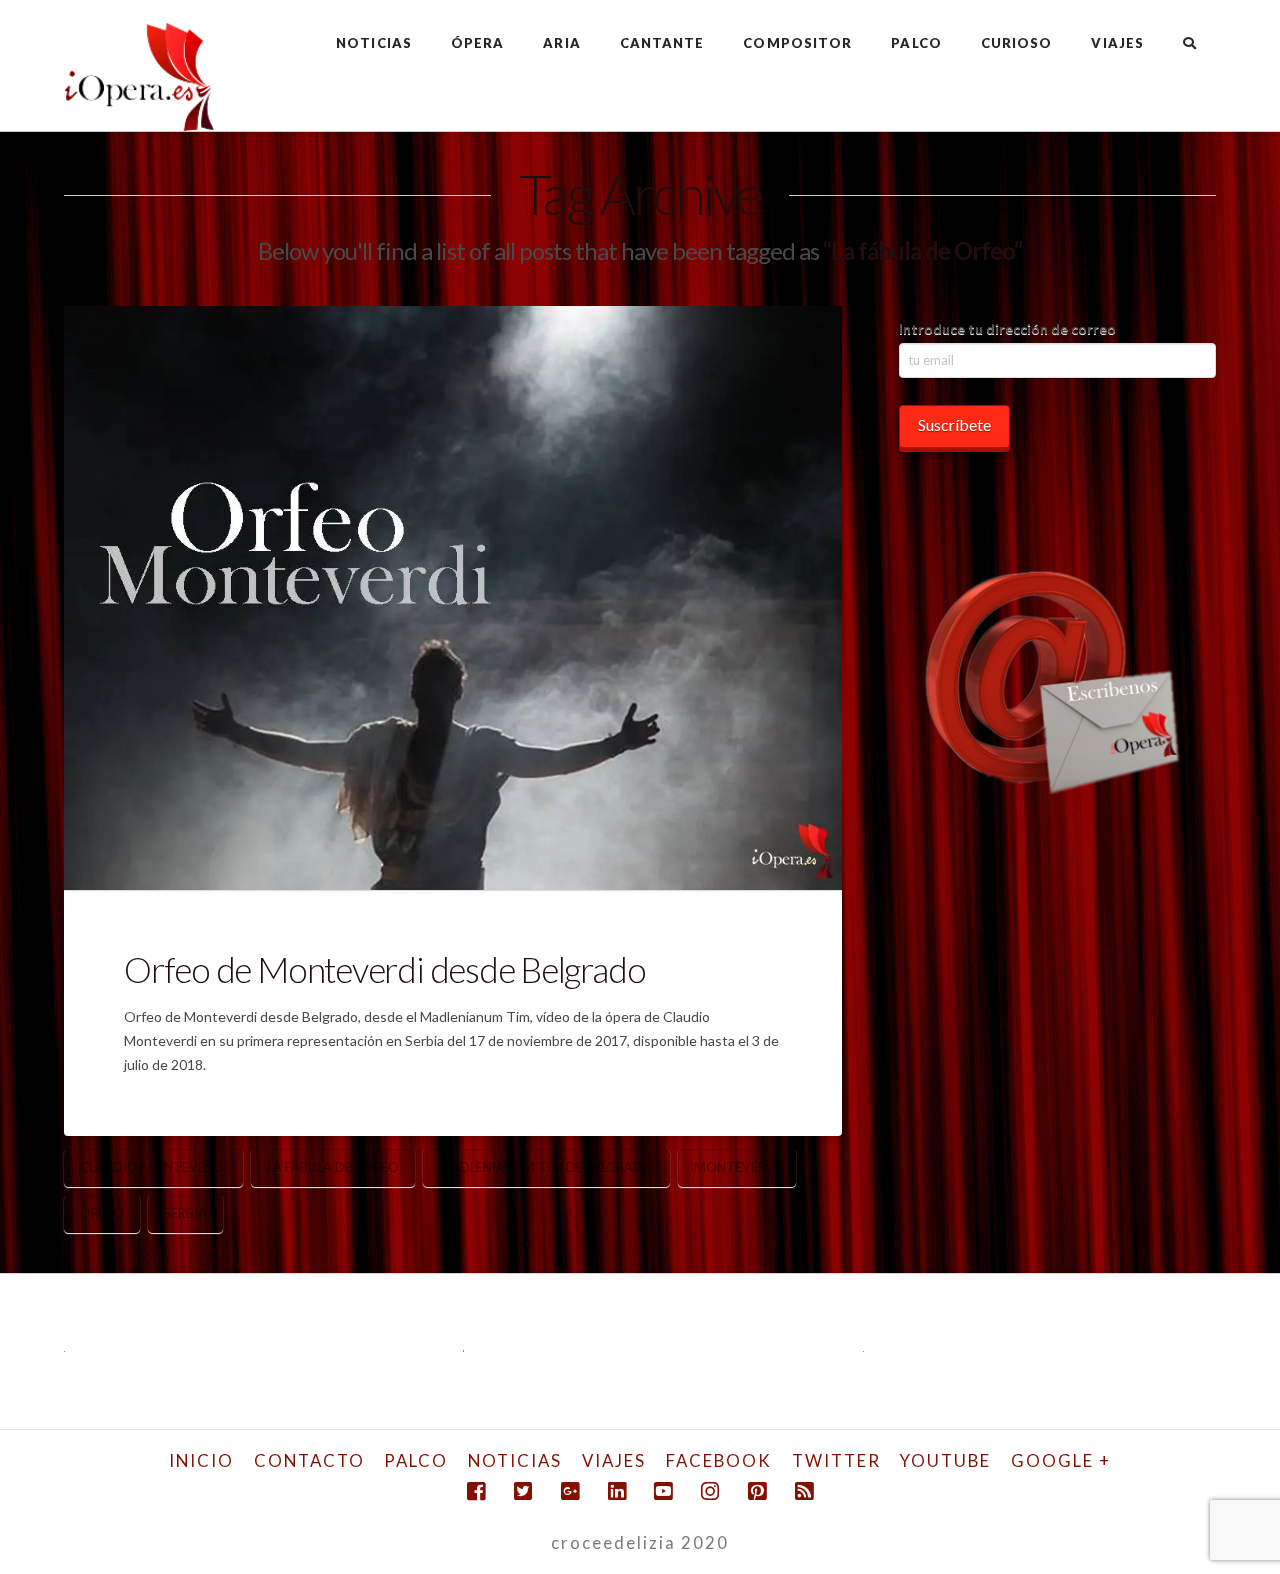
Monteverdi (737, 1167)
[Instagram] (710, 1491)
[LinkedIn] (617, 1491)
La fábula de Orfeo (333, 1167)
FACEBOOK (719, 1460)
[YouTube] (663, 1491)
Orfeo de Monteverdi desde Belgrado (384, 969)
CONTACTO (309, 1460)
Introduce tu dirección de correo (1007, 328)
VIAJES (614, 1460)
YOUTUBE (945, 1460)
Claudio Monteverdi (153, 1167)
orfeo (102, 1213)
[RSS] (804, 1491)
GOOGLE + (1061, 1460)
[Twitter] (523, 1491)
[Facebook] (476, 1491)
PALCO (416, 1460)
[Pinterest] (757, 1491)
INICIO (201, 1460)
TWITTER (836, 1460)
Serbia (185, 1213)
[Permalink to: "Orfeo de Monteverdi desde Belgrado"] (453, 598)
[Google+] (570, 1491)
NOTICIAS (515, 1460)
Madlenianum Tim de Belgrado (546, 1167)
